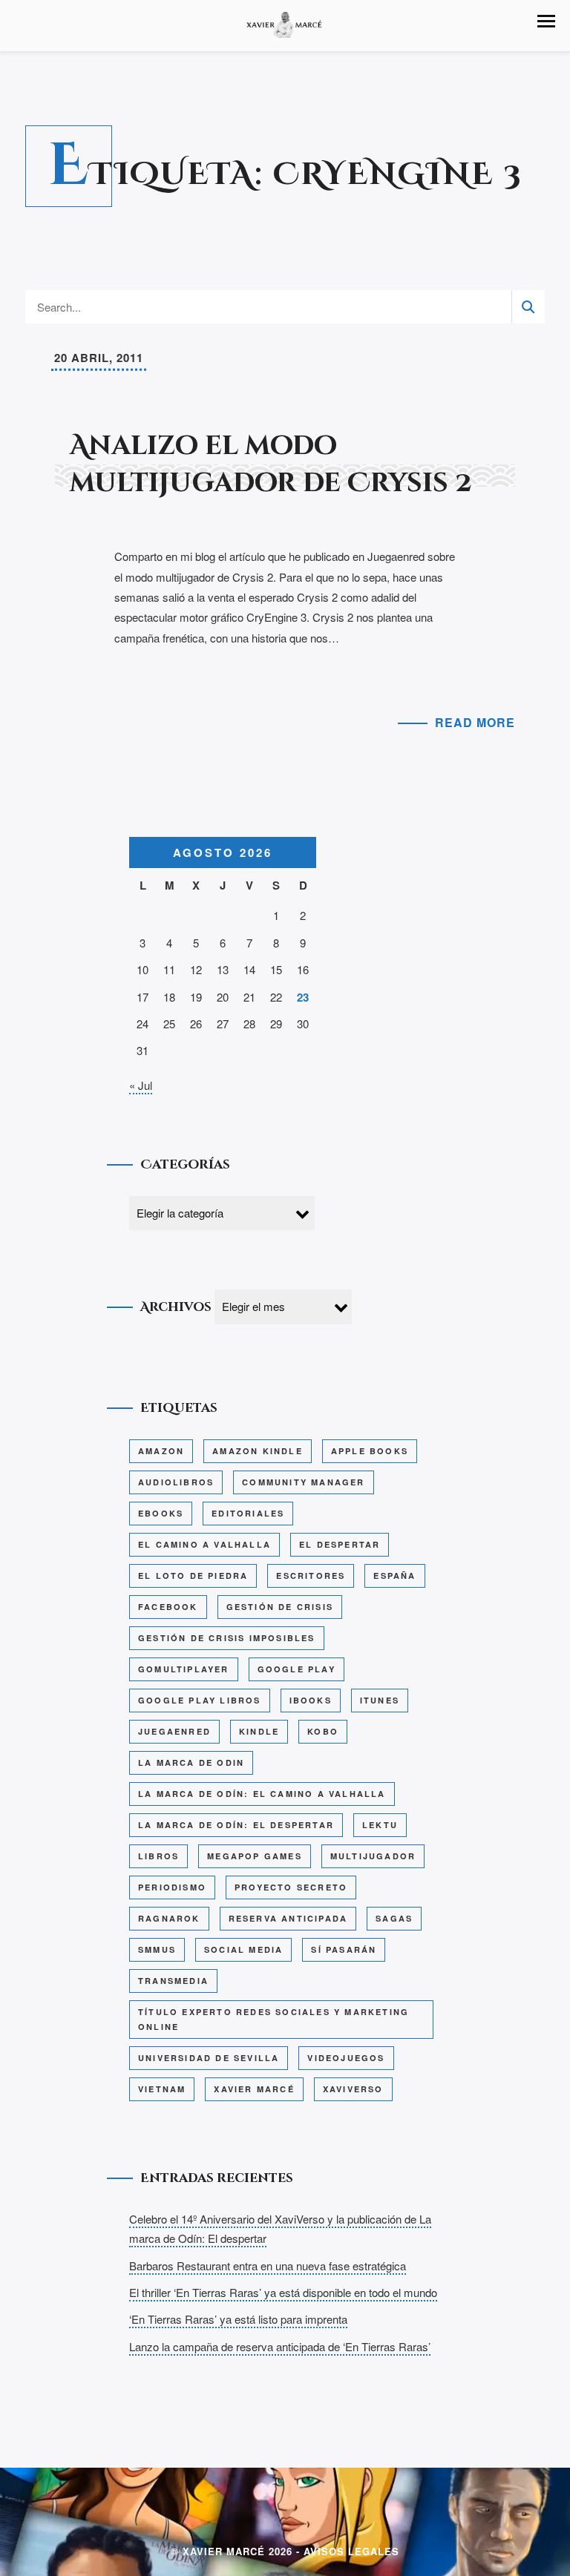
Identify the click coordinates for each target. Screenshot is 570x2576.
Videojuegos (346, 2058)
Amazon (161, 1451)
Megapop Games (255, 1856)
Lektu (380, 1825)
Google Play (297, 1669)
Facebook (168, 1607)
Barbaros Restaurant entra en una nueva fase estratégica (268, 2265)
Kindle (259, 1731)
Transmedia (173, 1981)
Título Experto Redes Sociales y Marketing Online (273, 2019)
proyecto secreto (291, 1887)
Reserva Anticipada (288, 1918)
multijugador (373, 1856)
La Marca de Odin (191, 1762)
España (394, 1575)
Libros (158, 1856)
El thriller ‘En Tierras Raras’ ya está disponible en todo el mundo (283, 2292)
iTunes (380, 1700)
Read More (475, 722)
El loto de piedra (193, 1575)
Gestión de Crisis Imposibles (227, 1638)
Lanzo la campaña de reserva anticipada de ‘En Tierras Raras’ (280, 2346)
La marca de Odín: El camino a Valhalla (262, 1794)
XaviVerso (353, 2089)
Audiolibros (176, 1482)
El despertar (340, 1544)
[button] (546, 21)
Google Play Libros (200, 1700)
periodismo (172, 1887)
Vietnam (162, 2089)
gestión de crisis (280, 1607)
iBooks (311, 1700)
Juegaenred (174, 1731)
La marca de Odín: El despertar (236, 1825)
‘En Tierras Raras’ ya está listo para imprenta (238, 2319)
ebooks (161, 1513)
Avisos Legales (351, 2551)
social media (243, 1949)
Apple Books (370, 1451)
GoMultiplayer (184, 1669)
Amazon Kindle (258, 1451)
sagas (394, 1918)
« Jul (141, 1085)
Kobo (323, 1731)
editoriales (248, 1513)
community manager (303, 1482)
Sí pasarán (344, 1949)
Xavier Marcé (254, 2089)
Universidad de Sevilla (209, 2058)
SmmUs (157, 1949)
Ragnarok (169, 1918)
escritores (311, 1575)
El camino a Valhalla (204, 1544)
